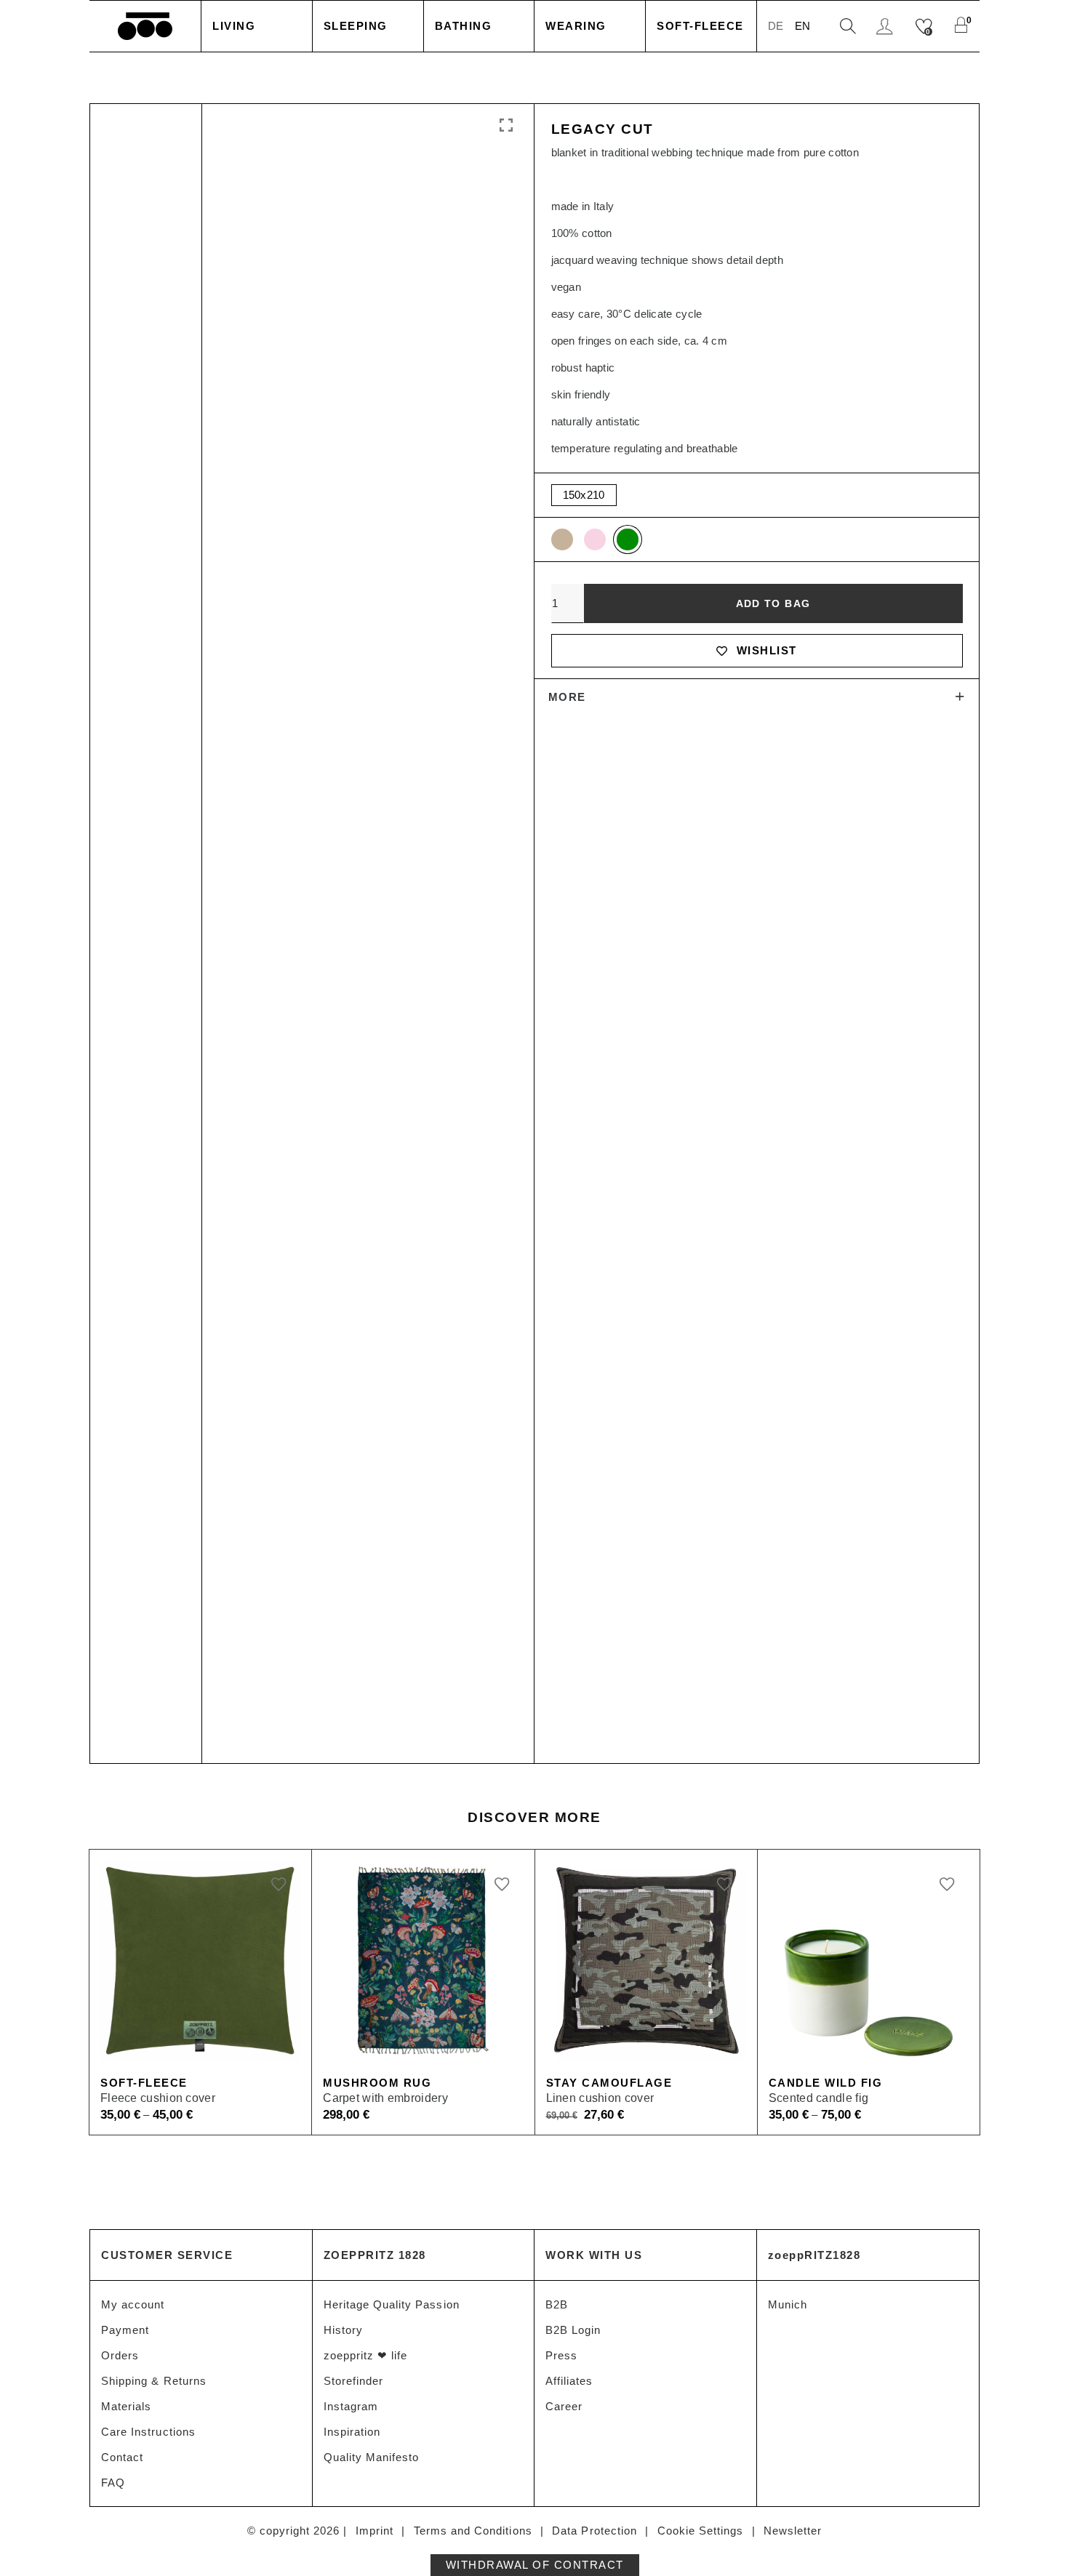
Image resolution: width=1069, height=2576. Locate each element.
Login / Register (886, 27)
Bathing (464, 26)
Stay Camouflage (609, 2083)
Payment (125, 2330)
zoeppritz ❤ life (366, 2355)
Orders (120, 2355)
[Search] (848, 27)
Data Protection (594, 2531)
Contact (122, 2457)
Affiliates (569, 2381)
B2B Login (573, 2330)
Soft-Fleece (700, 26)
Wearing (576, 26)
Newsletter (793, 2531)
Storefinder (354, 2381)
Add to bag (773, 603)
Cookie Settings (701, 2531)
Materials (126, 2406)
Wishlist (767, 650)
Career (564, 2406)
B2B (557, 2304)
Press (561, 2355)
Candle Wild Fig (826, 2083)
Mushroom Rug (377, 2083)
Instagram (351, 2406)
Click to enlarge (505, 126)
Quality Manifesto (372, 2457)
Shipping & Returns (154, 2381)
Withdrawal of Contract (535, 2565)
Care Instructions (148, 2432)
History (343, 2330)
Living (234, 26)
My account (133, 2304)
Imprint (375, 2531)
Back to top (1040, 2538)
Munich (788, 2304)
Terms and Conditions (473, 2531)
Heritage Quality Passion (392, 2304)
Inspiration (352, 2432)
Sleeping (356, 26)
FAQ (113, 2483)
